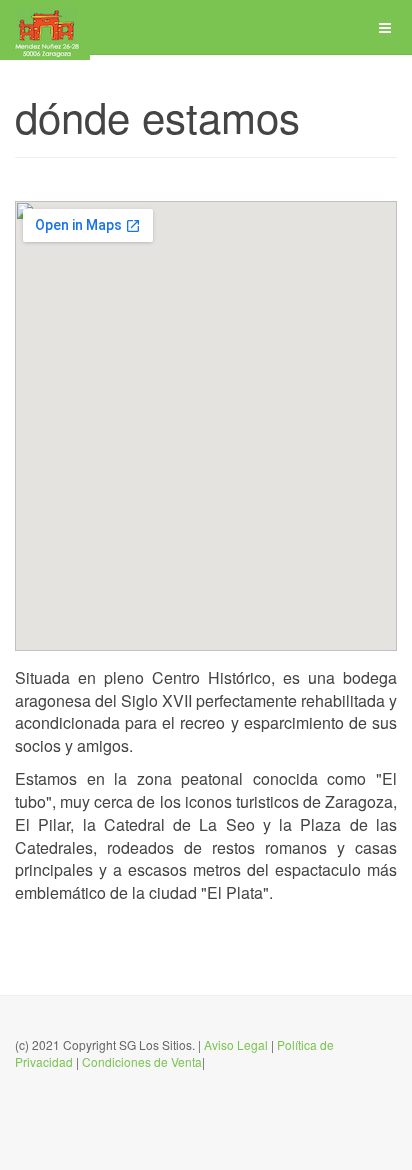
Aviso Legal (236, 1044)
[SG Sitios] (45, 27)
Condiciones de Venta (142, 1061)
